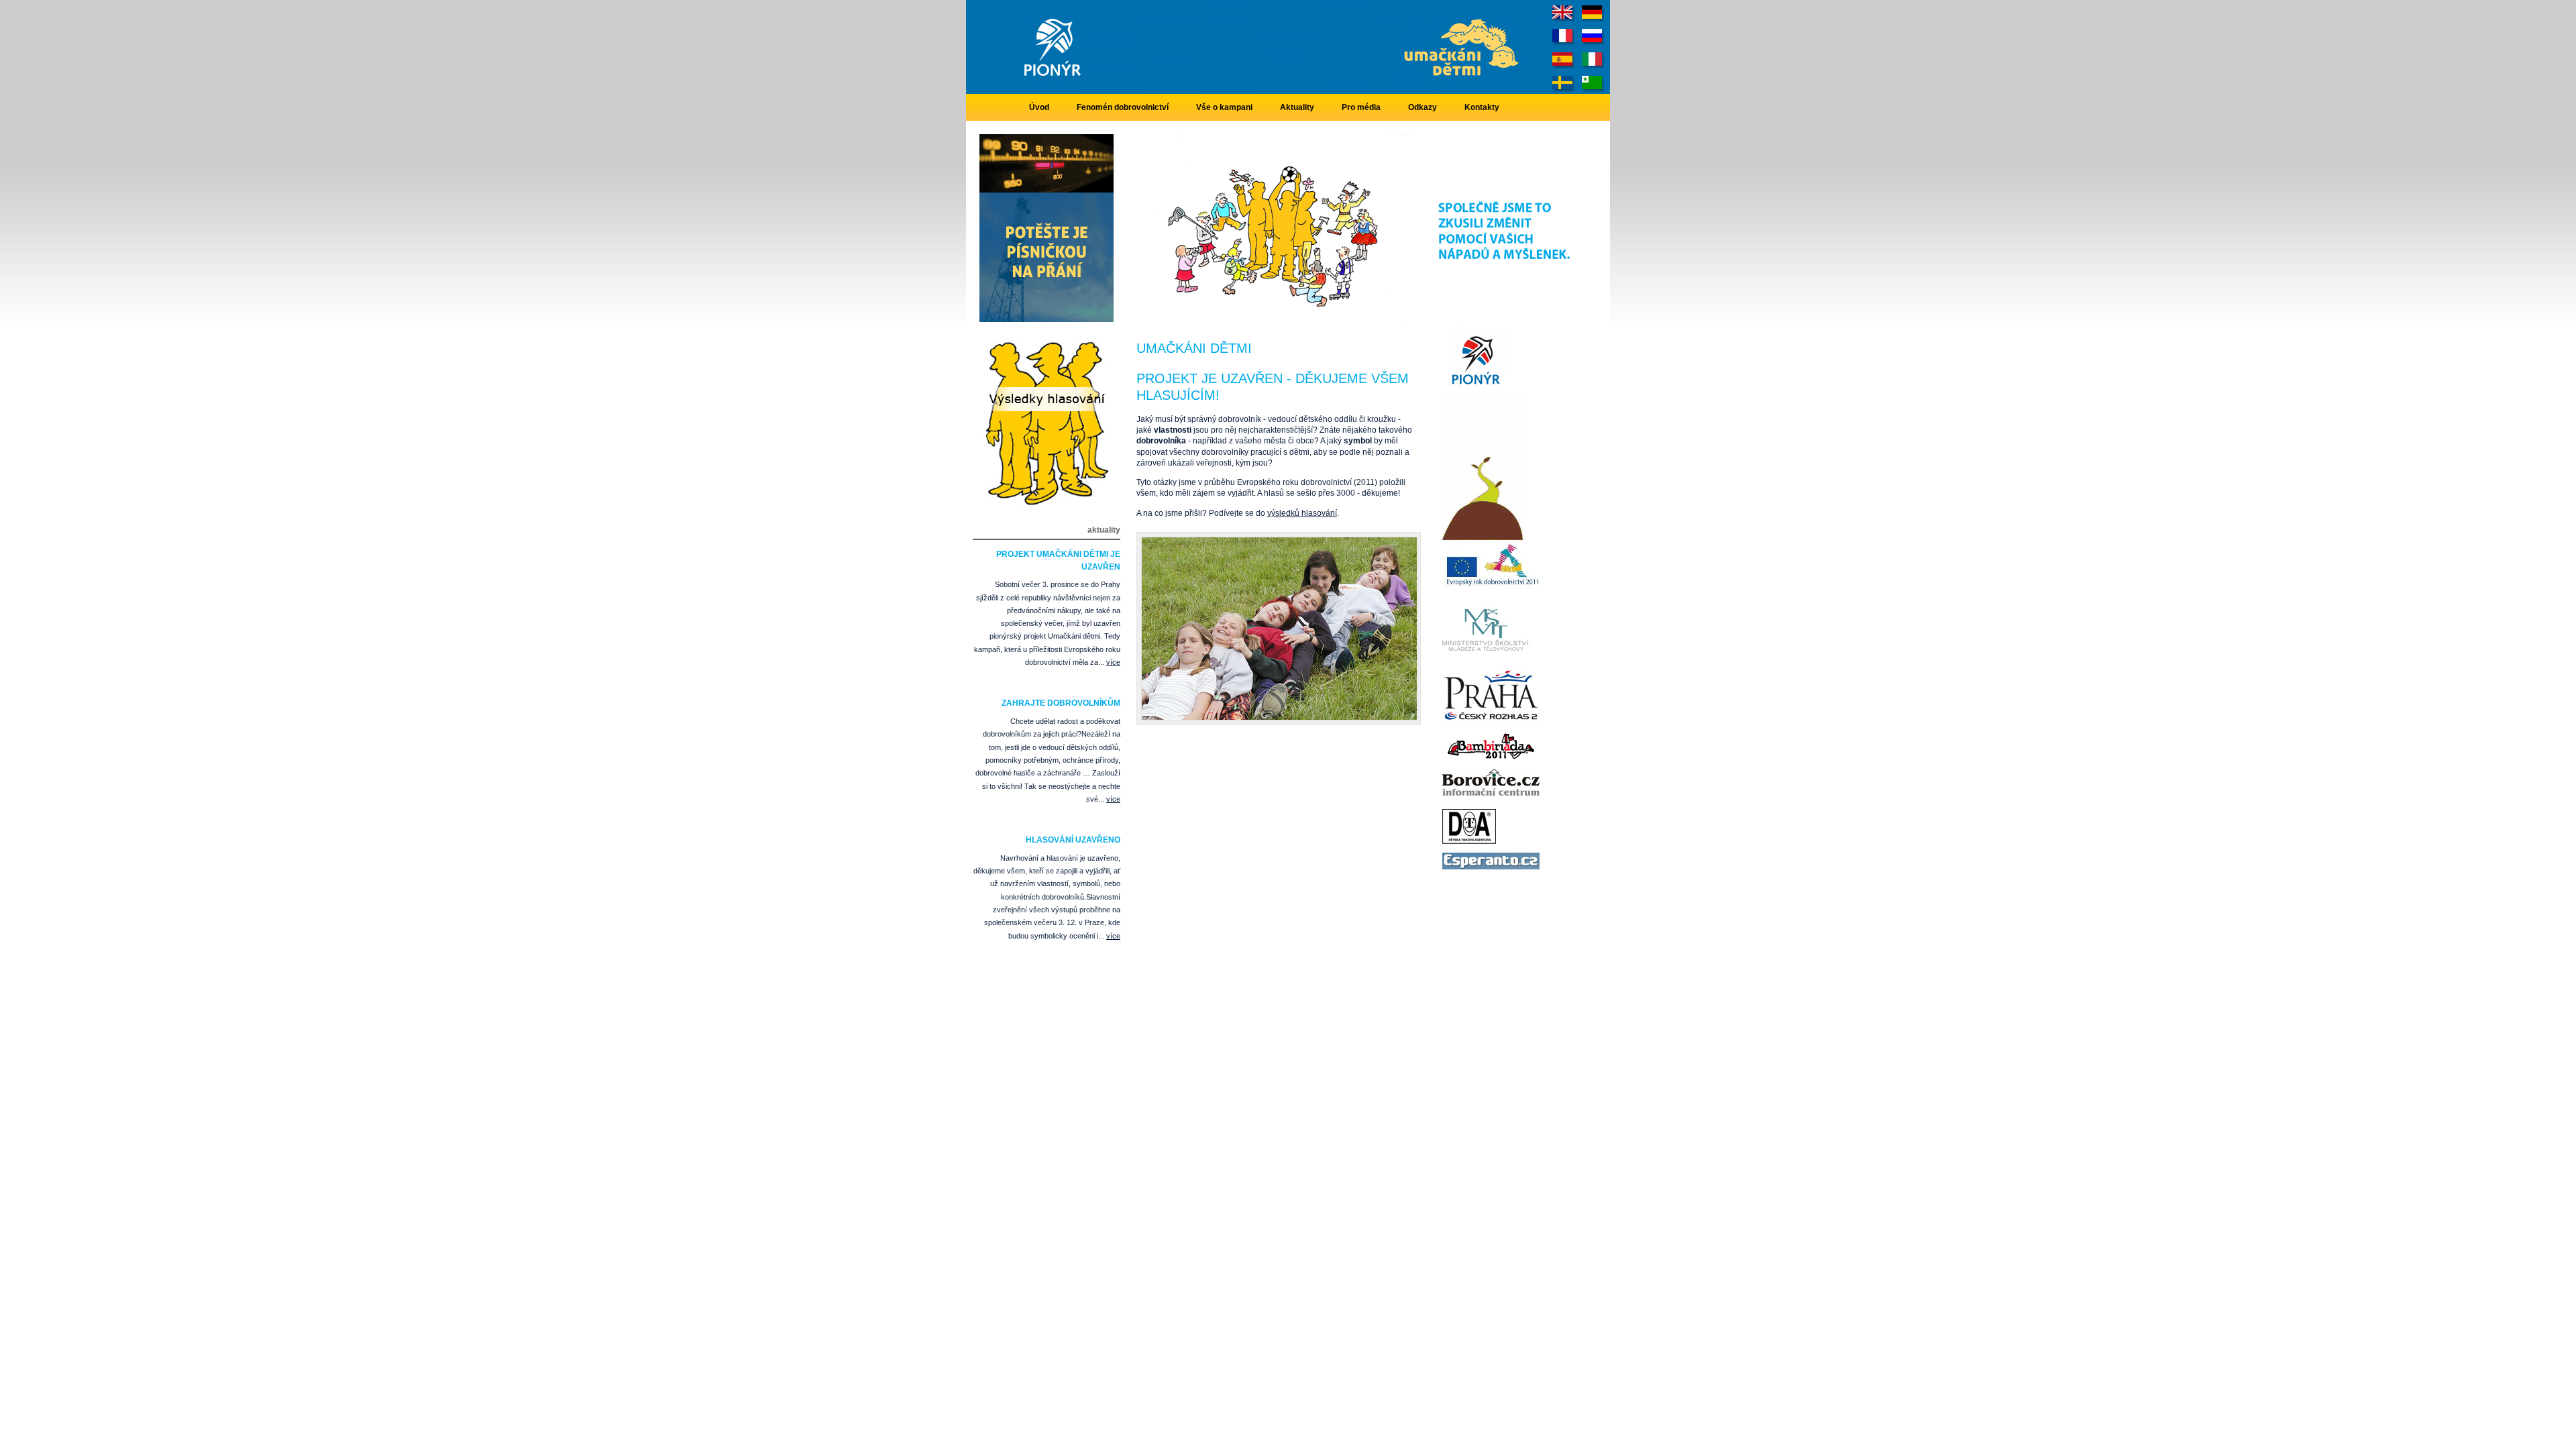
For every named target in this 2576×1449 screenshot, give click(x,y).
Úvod (1039, 107)
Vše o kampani (1224, 107)
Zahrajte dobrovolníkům (1061, 703)
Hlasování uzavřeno (1073, 840)
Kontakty (1482, 107)
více (1113, 662)
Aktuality (1297, 107)
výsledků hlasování (1302, 513)
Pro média (1361, 107)
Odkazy (1423, 107)
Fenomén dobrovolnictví (1123, 107)
